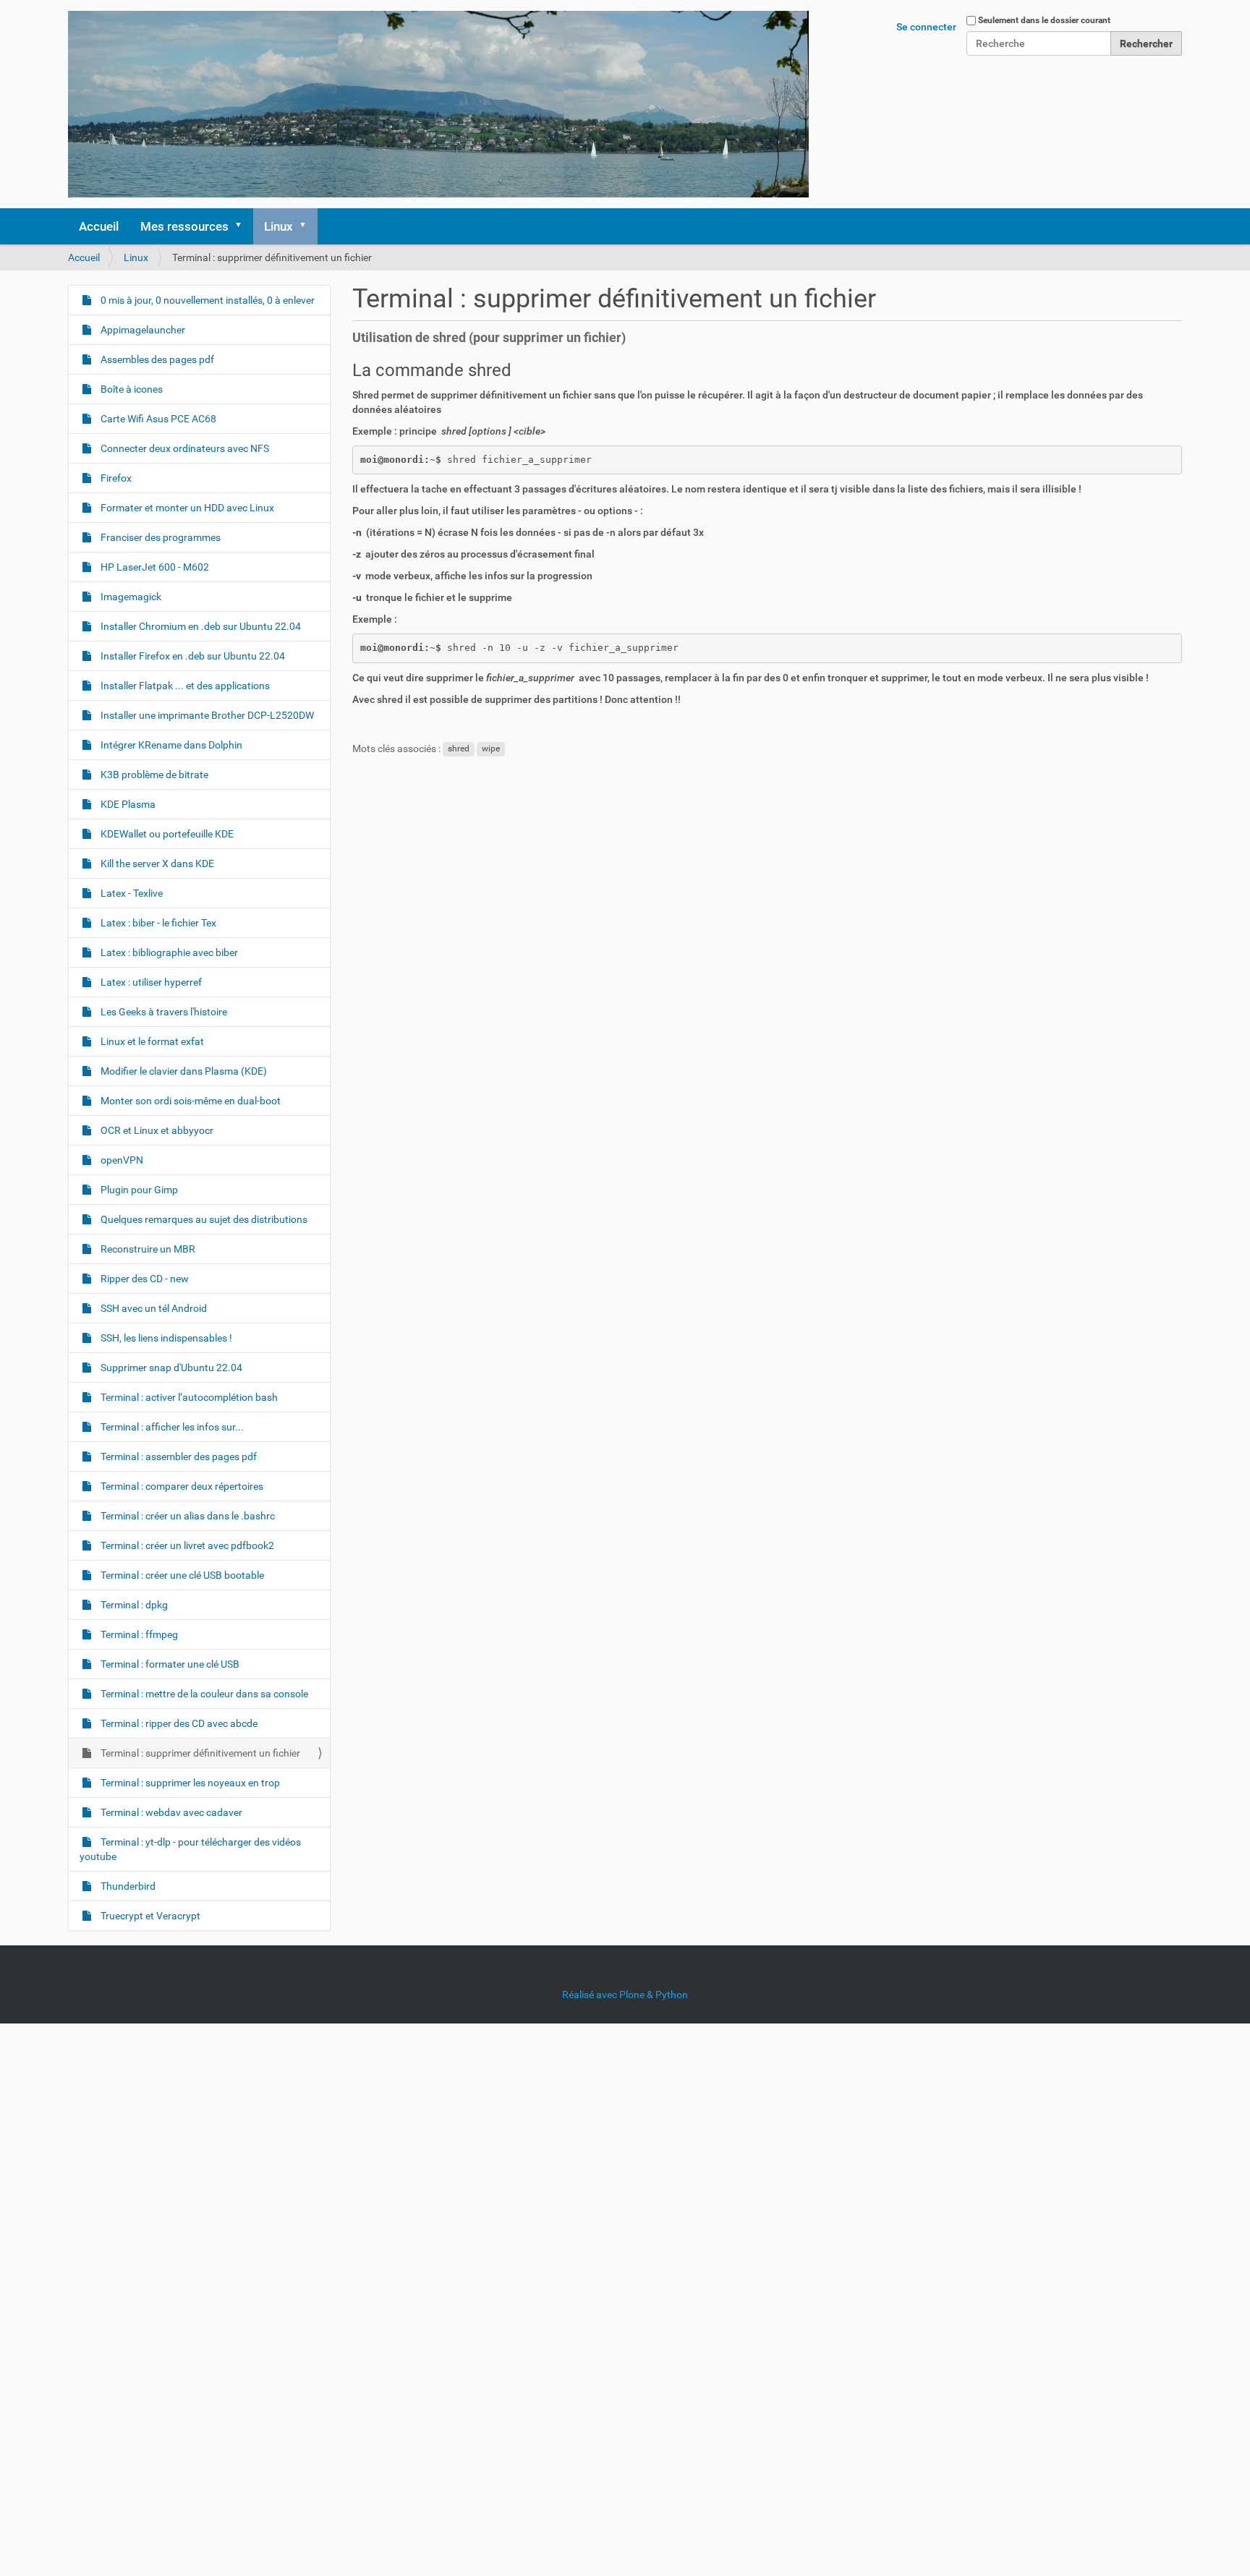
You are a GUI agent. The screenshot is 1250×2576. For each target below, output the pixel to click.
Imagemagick (130, 597)
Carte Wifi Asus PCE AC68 (157, 419)
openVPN (121, 1160)
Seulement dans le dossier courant (1044, 20)
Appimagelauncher (142, 330)
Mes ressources (184, 226)
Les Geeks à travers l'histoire (163, 1012)
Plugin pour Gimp (138, 1190)
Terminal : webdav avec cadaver (170, 1812)
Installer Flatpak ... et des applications (184, 686)
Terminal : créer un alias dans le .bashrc (187, 1516)
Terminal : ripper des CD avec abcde (178, 1723)
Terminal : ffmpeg (138, 1634)
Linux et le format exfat (151, 1041)
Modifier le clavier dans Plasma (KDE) (183, 1071)
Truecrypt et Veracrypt (149, 1916)
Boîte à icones (131, 389)
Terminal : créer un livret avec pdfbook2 (186, 1545)
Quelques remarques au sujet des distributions (203, 1219)
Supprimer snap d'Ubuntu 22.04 (170, 1368)
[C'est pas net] (438, 104)
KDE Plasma (127, 804)
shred (459, 749)
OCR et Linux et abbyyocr (156, 1130)
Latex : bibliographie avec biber (168, 952)
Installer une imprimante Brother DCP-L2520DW (206, 715)
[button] (243, 226)
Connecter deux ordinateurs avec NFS (184, 448)
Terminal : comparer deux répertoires (181, 1486)
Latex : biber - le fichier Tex (157, 923)
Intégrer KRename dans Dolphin (170, 745)
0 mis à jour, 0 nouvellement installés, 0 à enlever (207, 300)
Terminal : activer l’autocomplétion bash (188, 1397)
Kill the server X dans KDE (156, 863)
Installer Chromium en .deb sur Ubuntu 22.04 (200, 626)
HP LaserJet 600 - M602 (154, 567)
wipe (491, 749)
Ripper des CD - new (144, 1279)
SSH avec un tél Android (153, 1308)
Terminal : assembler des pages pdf (178, 1457)
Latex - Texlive (131, 893)
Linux (279, 226)
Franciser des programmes (160, 537)
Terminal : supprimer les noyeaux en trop (189, 1783)
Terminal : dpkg (133, 1605)
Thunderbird (127, 1886)
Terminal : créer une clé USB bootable (181, 1575)
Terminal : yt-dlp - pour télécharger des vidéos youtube (190, 1849)
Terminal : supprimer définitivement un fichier (199, 1753)
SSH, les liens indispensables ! (165, 1338)
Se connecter (926, 27)
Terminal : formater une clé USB (169, 1664)
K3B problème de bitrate (153, 775)
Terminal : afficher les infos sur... (171, 1427)
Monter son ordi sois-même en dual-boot (190, 1101)
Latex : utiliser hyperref (150, 982)
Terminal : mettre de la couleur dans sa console (203, 1694)
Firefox (115, 478)
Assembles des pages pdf (156, 359)
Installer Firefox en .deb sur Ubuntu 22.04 (192, 656)
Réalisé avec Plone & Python (625, 1995)
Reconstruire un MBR (147, 1249)
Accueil (99, 226)
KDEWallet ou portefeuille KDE (166, 834)
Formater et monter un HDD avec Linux (186, 508)
